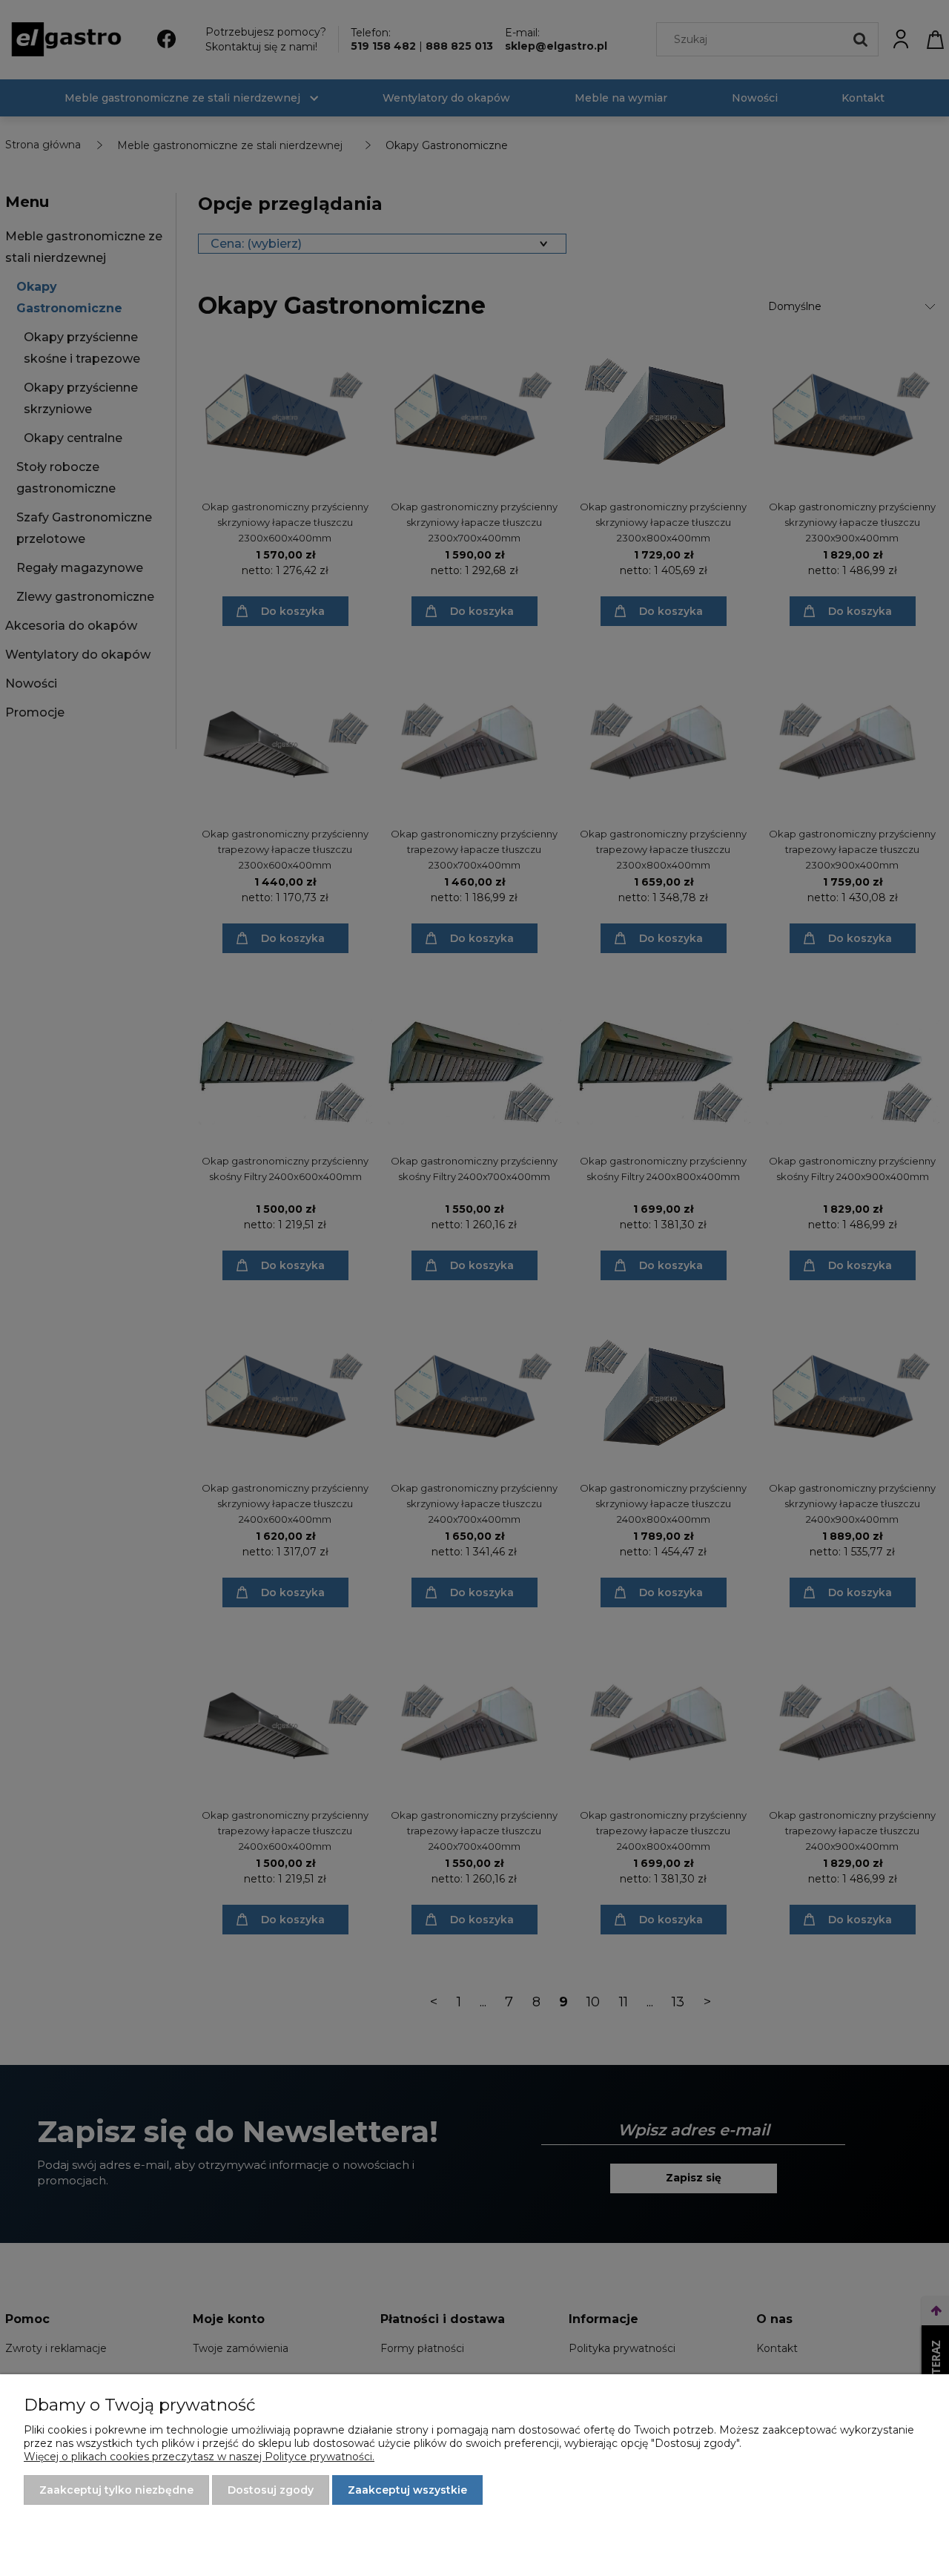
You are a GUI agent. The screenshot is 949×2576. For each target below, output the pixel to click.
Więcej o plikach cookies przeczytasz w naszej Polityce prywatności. (199, 2457)
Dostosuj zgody (271, 2490)
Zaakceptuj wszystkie (407, 2490)
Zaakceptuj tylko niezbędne (116, 2490)
